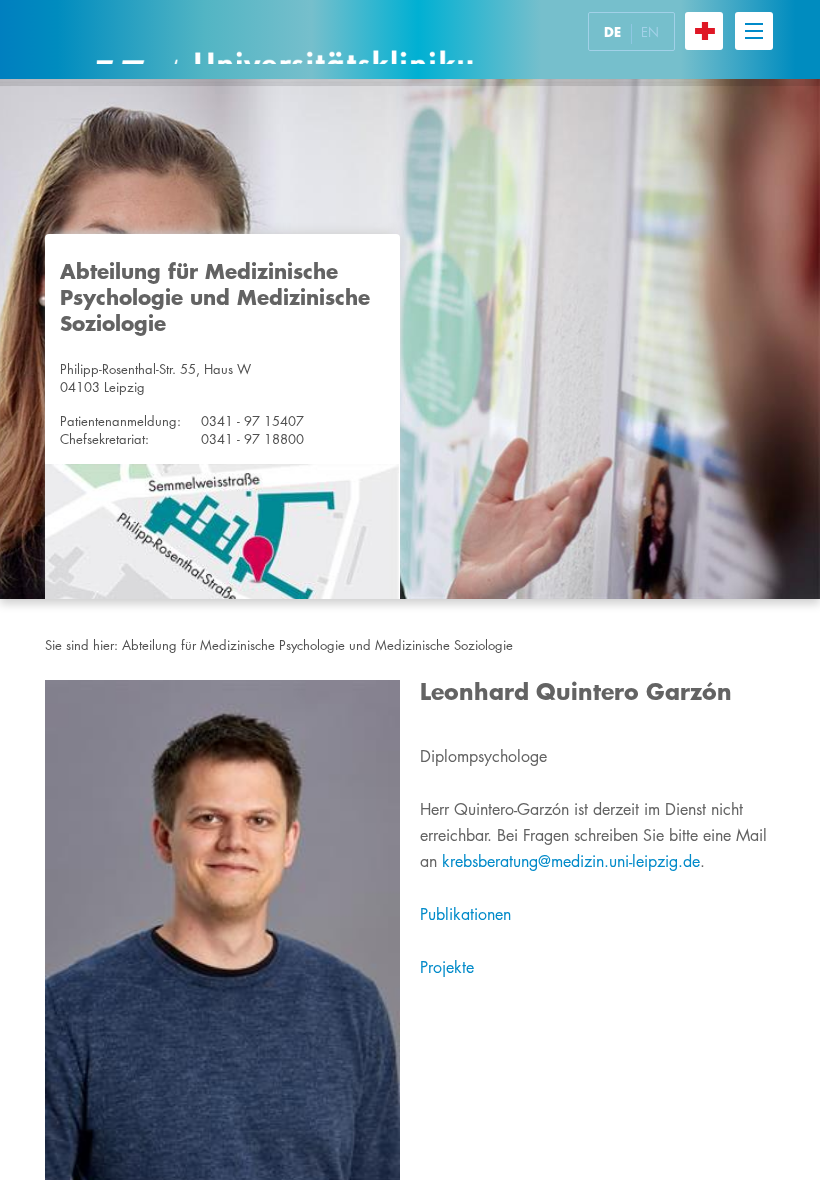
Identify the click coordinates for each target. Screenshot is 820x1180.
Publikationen (465, 914)
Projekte (447, 967)
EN (650, 32)
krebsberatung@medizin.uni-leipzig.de (571, 861)
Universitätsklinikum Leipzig (284, 39)
